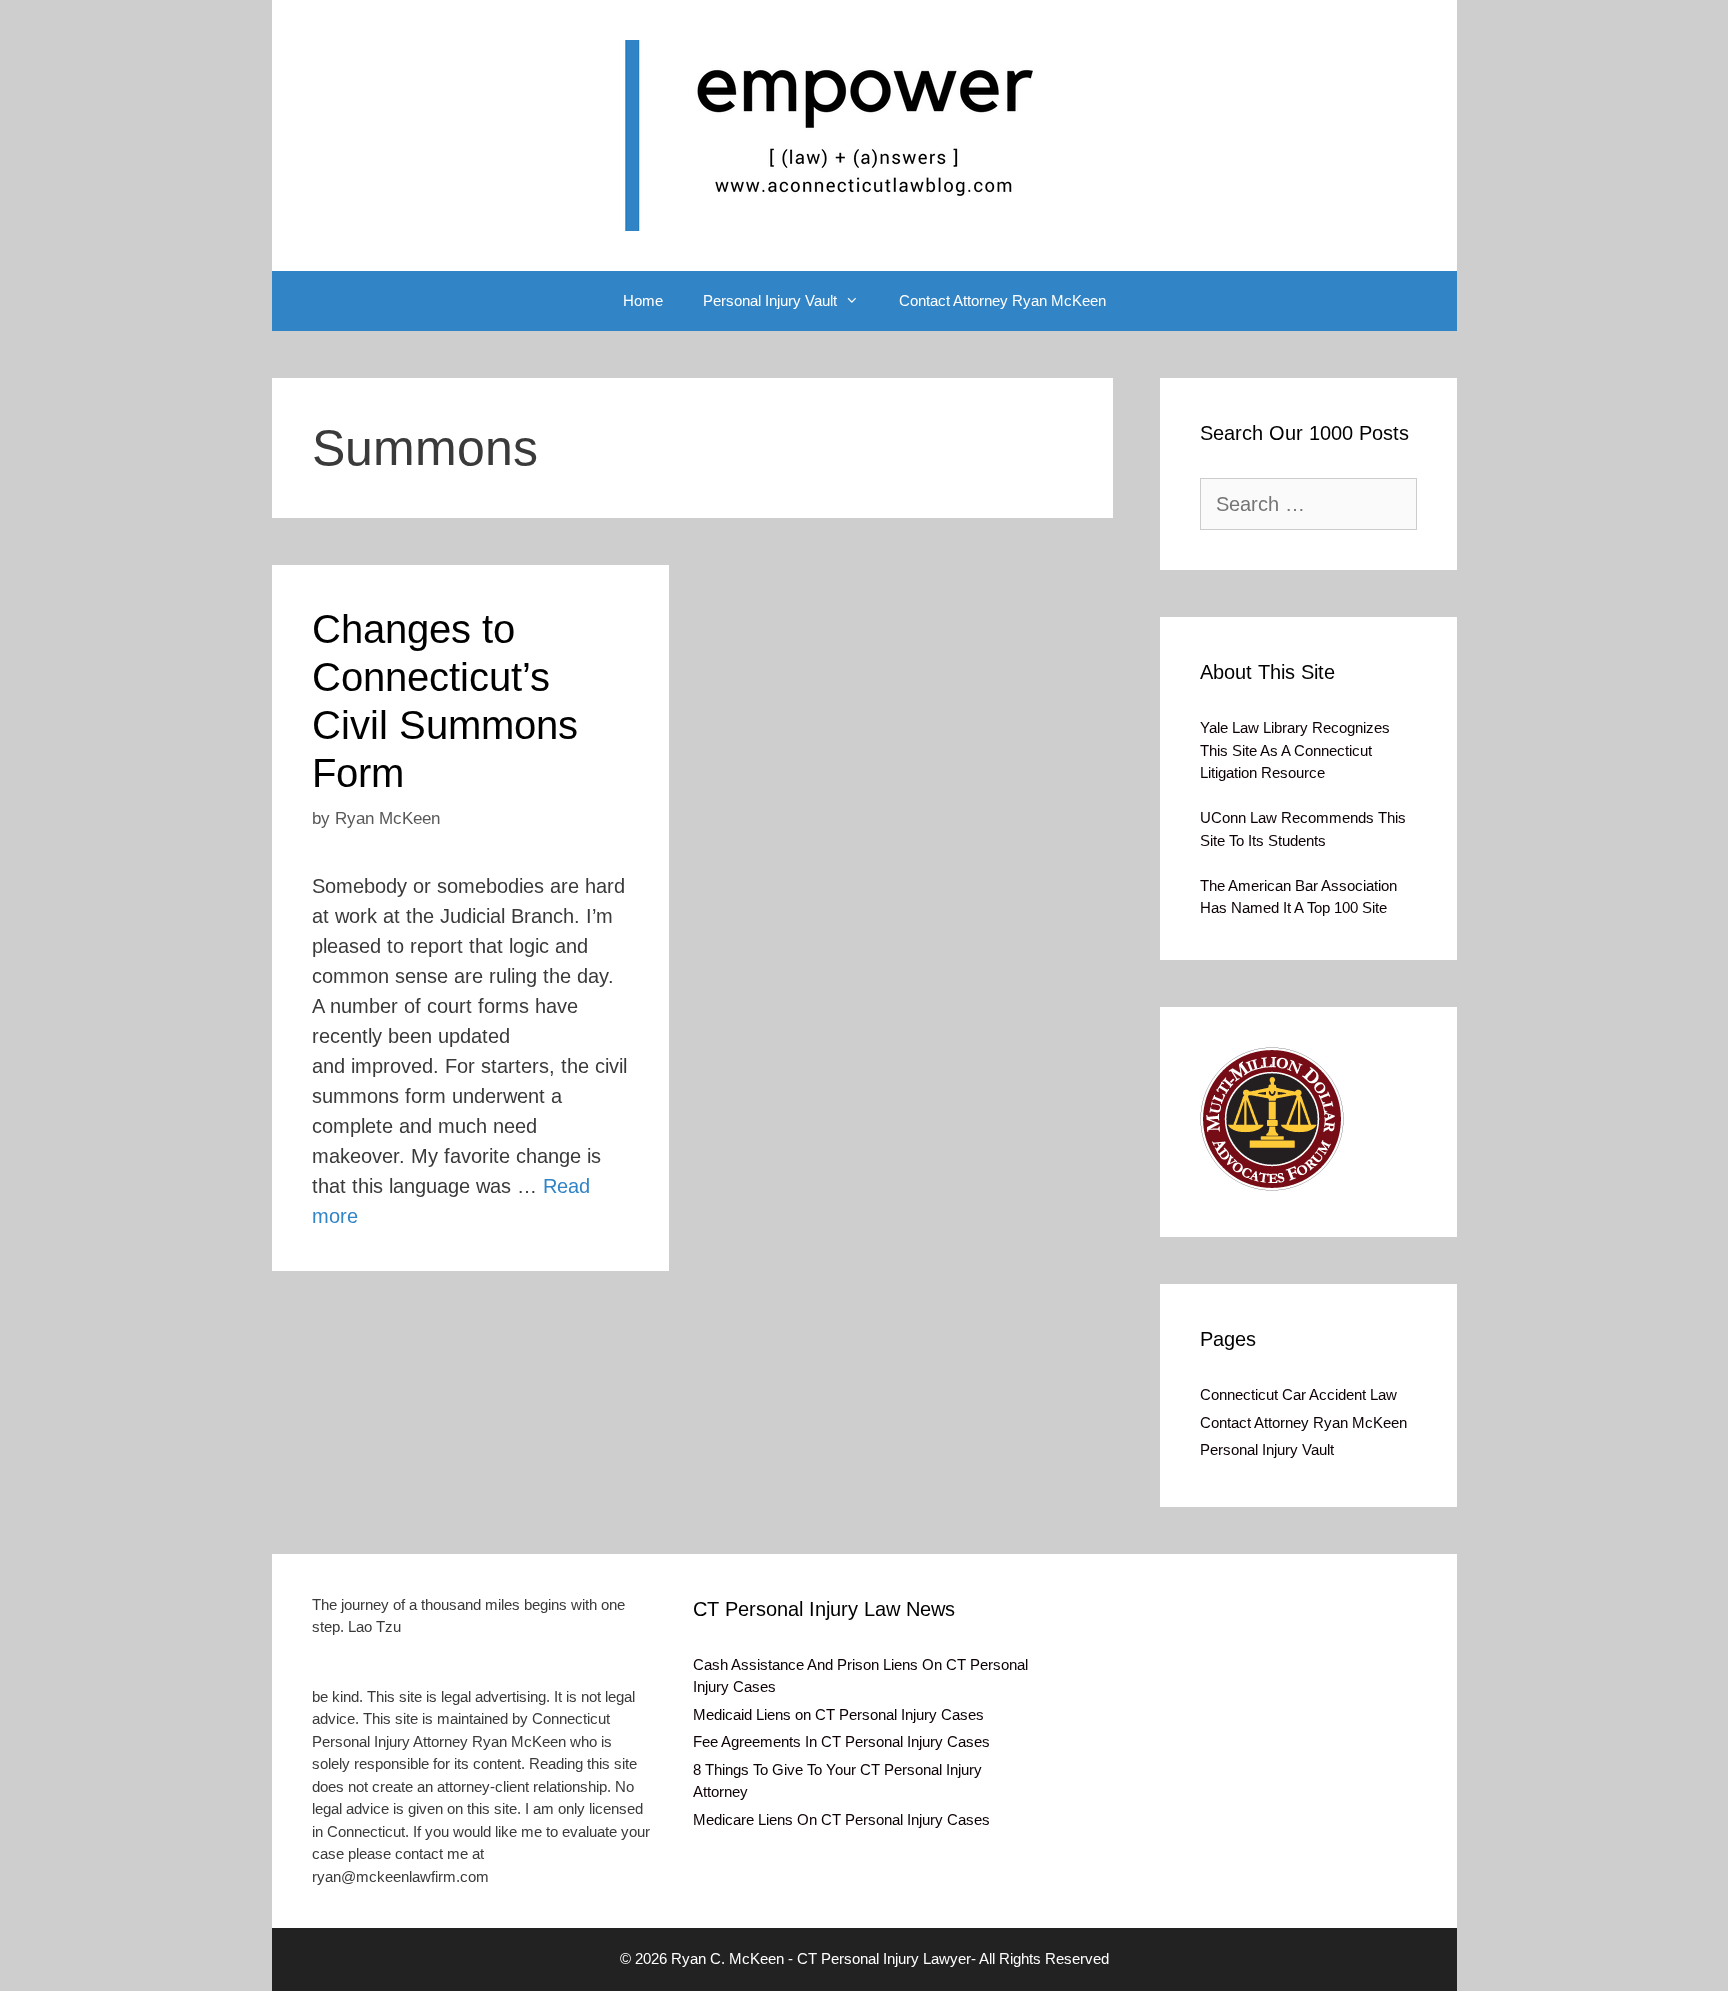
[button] (1272, 1119)
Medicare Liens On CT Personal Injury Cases (841, 1819)
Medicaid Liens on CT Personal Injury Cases (838, 1714)
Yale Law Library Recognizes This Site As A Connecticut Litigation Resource (1295, 750)
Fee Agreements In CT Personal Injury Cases (841, 1741)
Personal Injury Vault (770, 300)
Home (643, 300)
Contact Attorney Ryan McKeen (1002, 300)
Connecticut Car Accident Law (1298, 1394)
